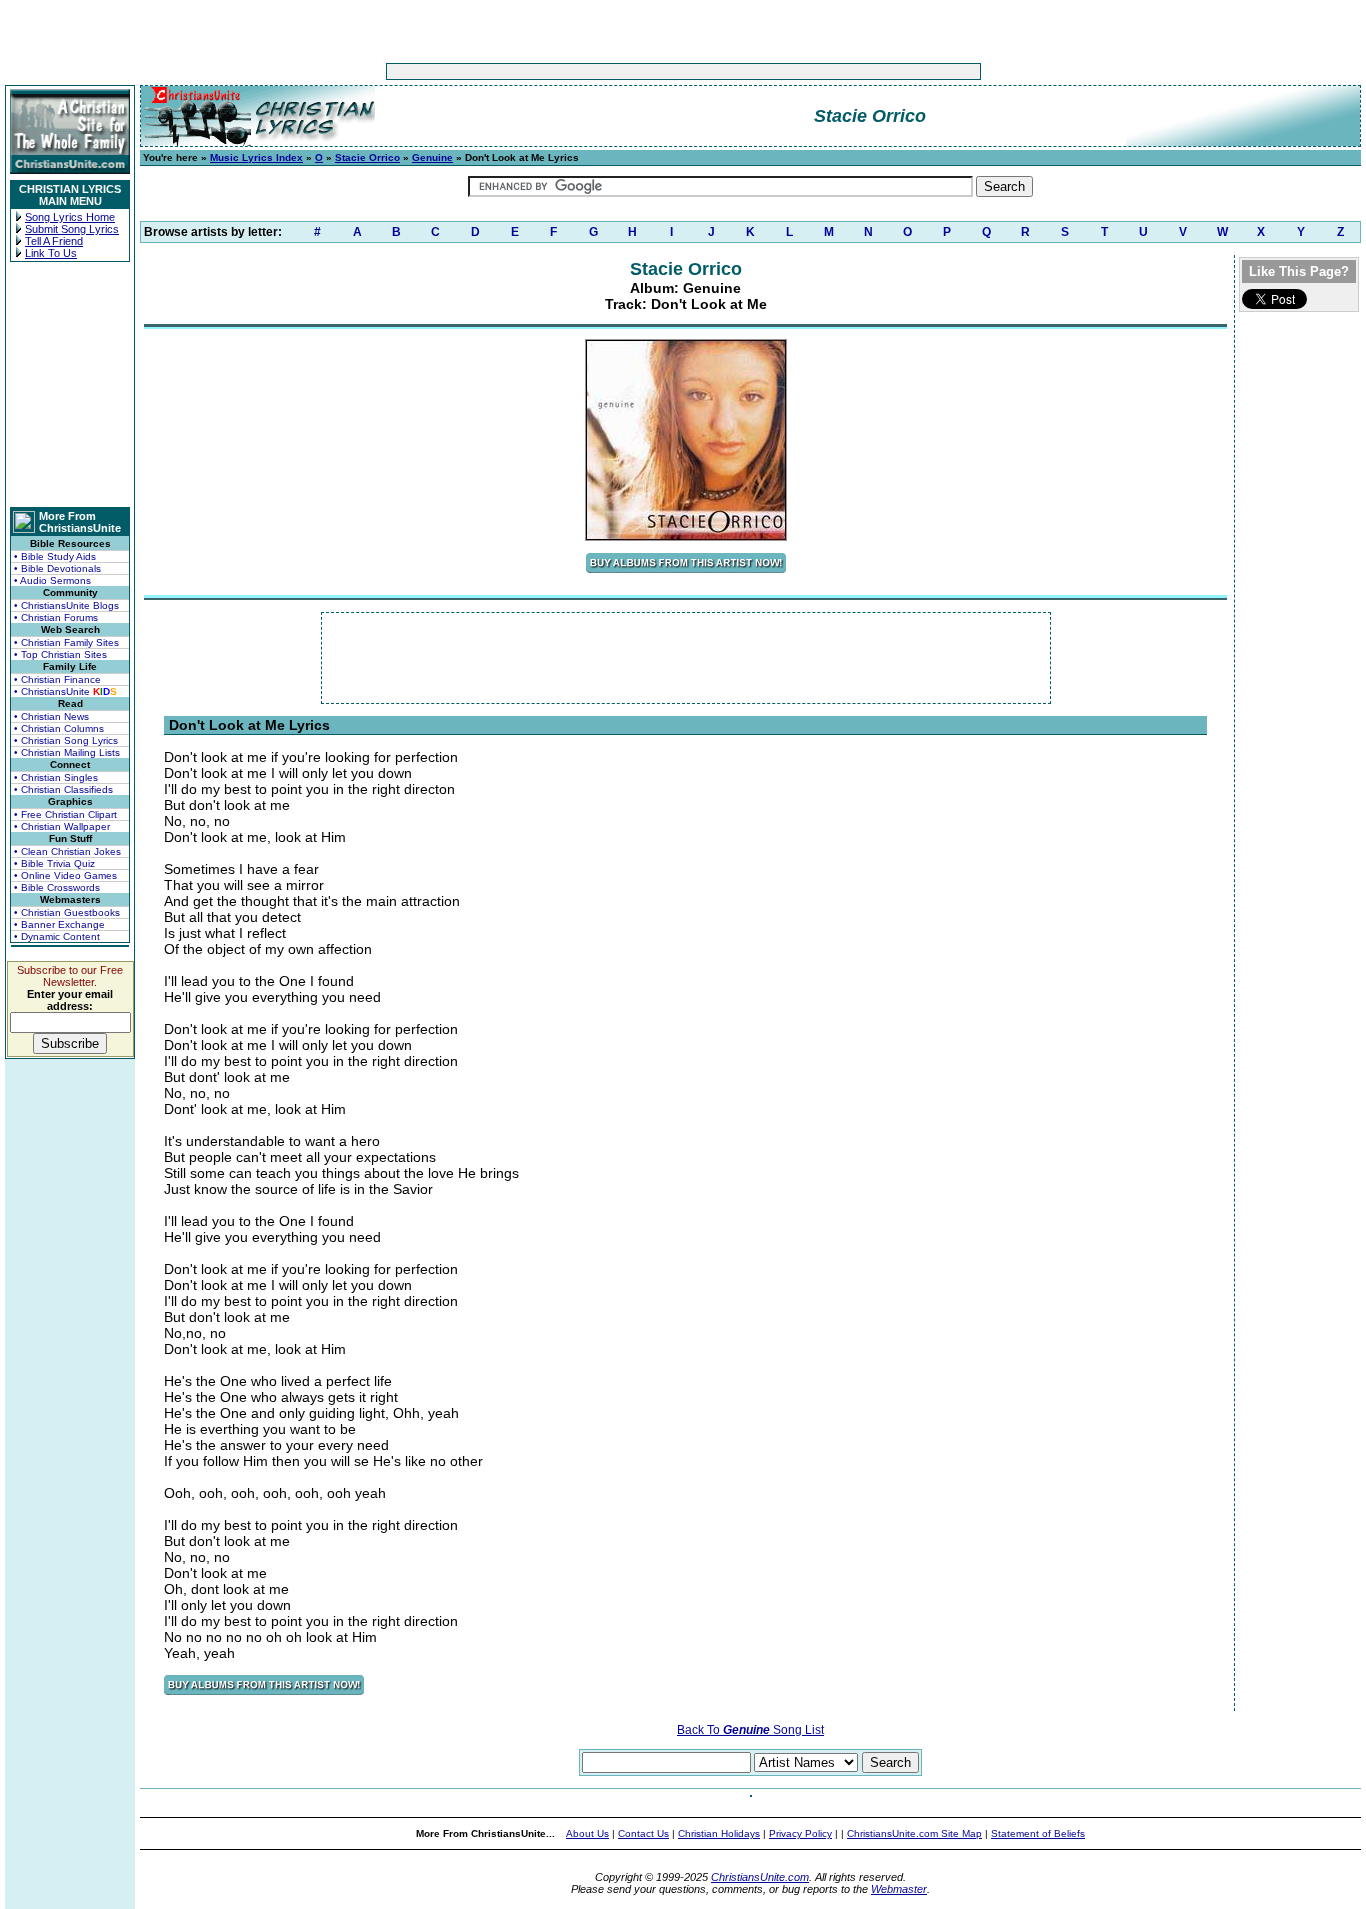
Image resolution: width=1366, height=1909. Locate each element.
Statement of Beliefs (1038, 1833)
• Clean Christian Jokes (67, 851)
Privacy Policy (800, 1833)
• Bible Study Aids (55, 556)
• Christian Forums (56, 617)
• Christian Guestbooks (67, 912)
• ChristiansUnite (65, 691)
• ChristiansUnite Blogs (66, 605)
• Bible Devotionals (57, 568)
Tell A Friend (54, 241)
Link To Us (51, 253)
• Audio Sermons (52, 580)
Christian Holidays (719, 1833)
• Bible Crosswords (57, 887)
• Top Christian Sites (60, 654)
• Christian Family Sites (66, 642)
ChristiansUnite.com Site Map (914, 1833)
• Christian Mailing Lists (67, 752)
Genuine (432, 157)
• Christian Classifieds (63, 789)
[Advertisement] (621, 71)
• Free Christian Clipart (65, 814)
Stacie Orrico (367, 157)
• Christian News (51, 716)
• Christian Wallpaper (62, 826)
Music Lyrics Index (256, 157)
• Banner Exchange (59, 924)
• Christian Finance (57, 679)
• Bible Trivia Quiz (54, 863)
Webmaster (899, 1889)
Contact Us (643, 1833)
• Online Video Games (65, 875)
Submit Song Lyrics (72, 229)
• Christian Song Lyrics (66, 740)
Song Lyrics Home (70, 217)
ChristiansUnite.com (760, 1877)
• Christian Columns (59, 728)
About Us (587, 1833)
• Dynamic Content (57, 936)
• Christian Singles (56, 777)
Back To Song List (750, 1730)
